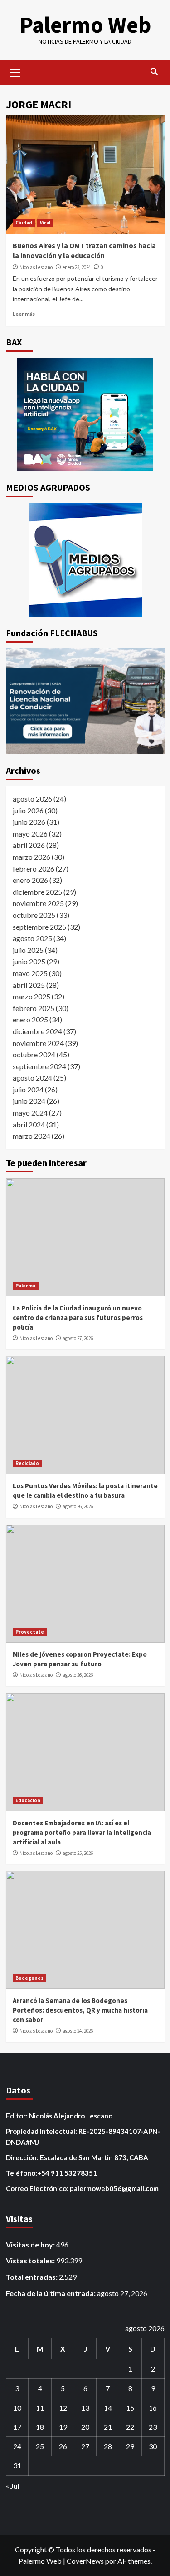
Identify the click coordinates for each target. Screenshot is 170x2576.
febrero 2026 (34, 869)
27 (85, 2446)
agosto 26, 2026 (78, 1506)
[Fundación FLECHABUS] (85, 701)
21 (108, 2427)
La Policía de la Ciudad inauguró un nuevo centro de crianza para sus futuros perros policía (78, 1318)
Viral (45, 223)
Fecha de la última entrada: (51, 2293)
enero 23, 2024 (77, 267)
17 (17, 2427)
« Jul (12, 2486)
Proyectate (30, 1632)
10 (17, 2408)
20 (85, 2427)
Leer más (24, 314)
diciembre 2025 (37, 892)
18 (40, 2427)
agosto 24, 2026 (78, 2031)
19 (63, 2427)
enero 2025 (30, 1019)
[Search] (154, 72)
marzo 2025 (32, 996)
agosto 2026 (32, 799)
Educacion (28, 1800)
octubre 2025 (34, 915)
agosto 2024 (32, 1078)
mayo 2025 (30, 973)
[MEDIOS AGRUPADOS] (85, 560)
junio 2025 (29, 961)
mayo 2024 (30, 1113)
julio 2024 (28, 1089)
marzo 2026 (32, 857)
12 (63, 2408)
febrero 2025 (34, 1008)
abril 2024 (29, 1124)
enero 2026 (30, 880)
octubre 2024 (34, 1054)
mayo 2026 (30, 834)
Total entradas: (32, 2277)
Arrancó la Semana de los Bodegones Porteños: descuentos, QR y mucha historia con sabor (80, 2010)
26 (63, 2446)
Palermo (26, 1286)
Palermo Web (85, 25)
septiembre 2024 (39, 1066)
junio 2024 (29, 1101)
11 (40, 2408)
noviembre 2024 (38, 1043)
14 (108, 2408)
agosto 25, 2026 (78, 1853)
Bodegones (29, 1978)
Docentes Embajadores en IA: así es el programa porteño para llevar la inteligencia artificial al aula (82, 1832)
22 (130, 2427)
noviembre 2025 (38, 903)
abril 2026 (29, 845)
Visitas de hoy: (31, 2245)
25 (40, 2446)
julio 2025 (28, 950)
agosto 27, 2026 (78, 1338)
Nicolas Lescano (36, 267)
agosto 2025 (32, 938)
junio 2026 (29, 822)
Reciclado (27, 1463)
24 (17, 2446)
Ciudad (24, 223)
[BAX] (85, 414)
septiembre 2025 (39, 927)
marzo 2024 (32, 1136)
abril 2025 (29, 985)
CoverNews (85, 2561)
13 (85, 2408)
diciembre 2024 (37, 1031)
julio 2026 (28, 810)
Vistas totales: (31, 2260)
